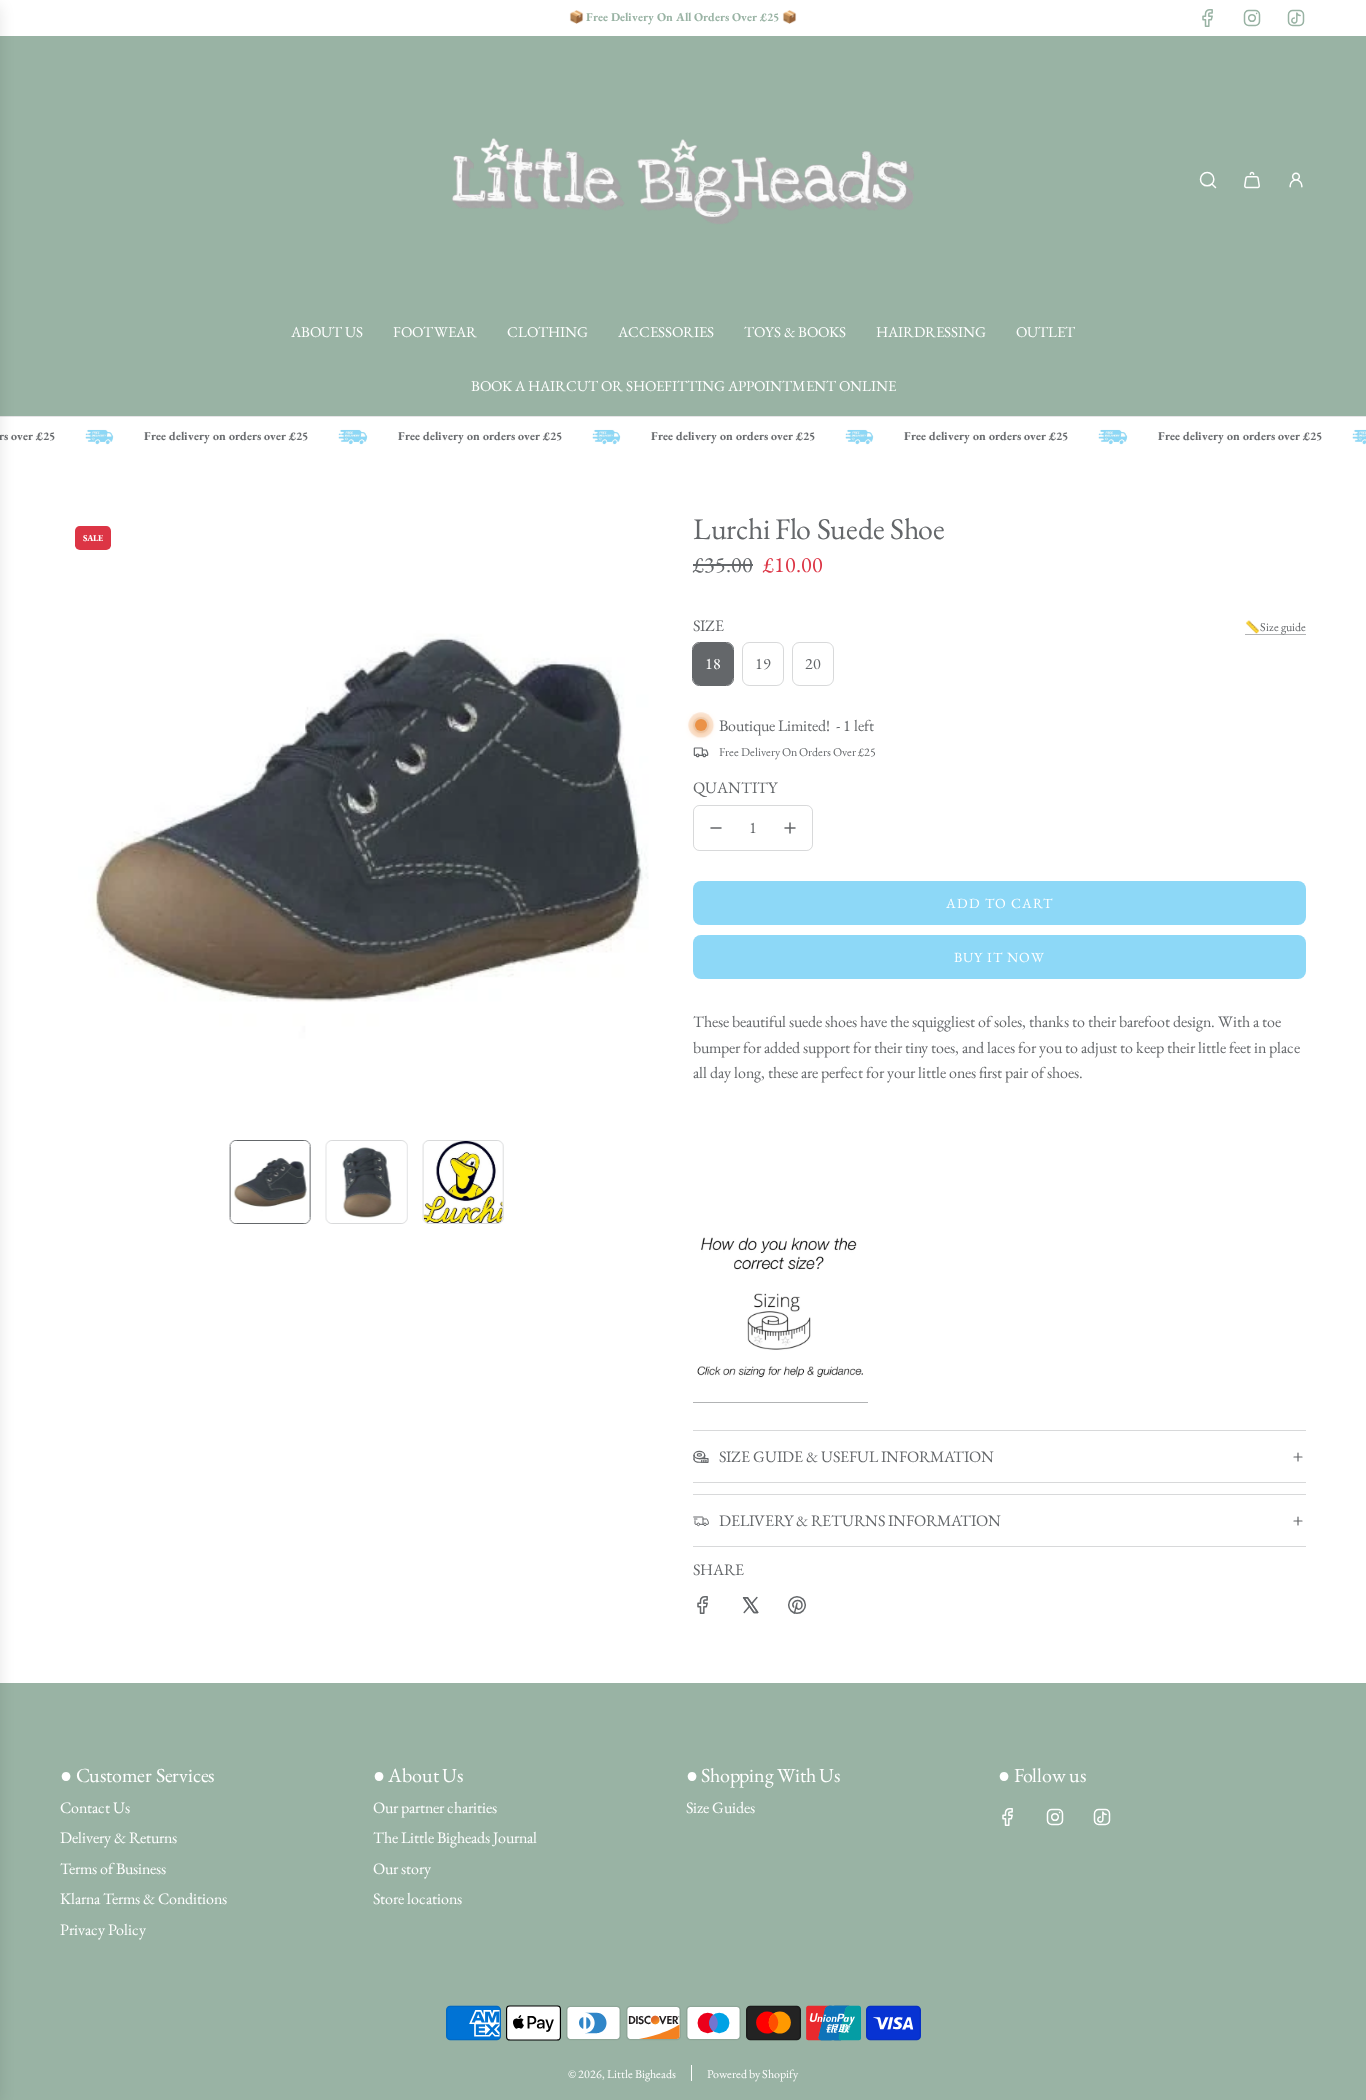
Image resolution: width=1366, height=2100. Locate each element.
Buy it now (999, 957)
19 (763, 663)
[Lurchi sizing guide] (780, 1392)
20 (813, 663)
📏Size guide (1275, 627)
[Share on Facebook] (703, 1609)
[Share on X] (750, 1609)
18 (713, 663)
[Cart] (1252, 180)
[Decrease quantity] (716, 828)
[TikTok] (1296, 18)
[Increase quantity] (790, 828)
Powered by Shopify (752, 2074)
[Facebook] (1208, 18)
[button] (76, 818)
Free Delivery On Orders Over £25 (797, 752)
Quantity (735, 787)
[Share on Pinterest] (797, 1609)
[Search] (1208, 180)
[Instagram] (1252, 18)
